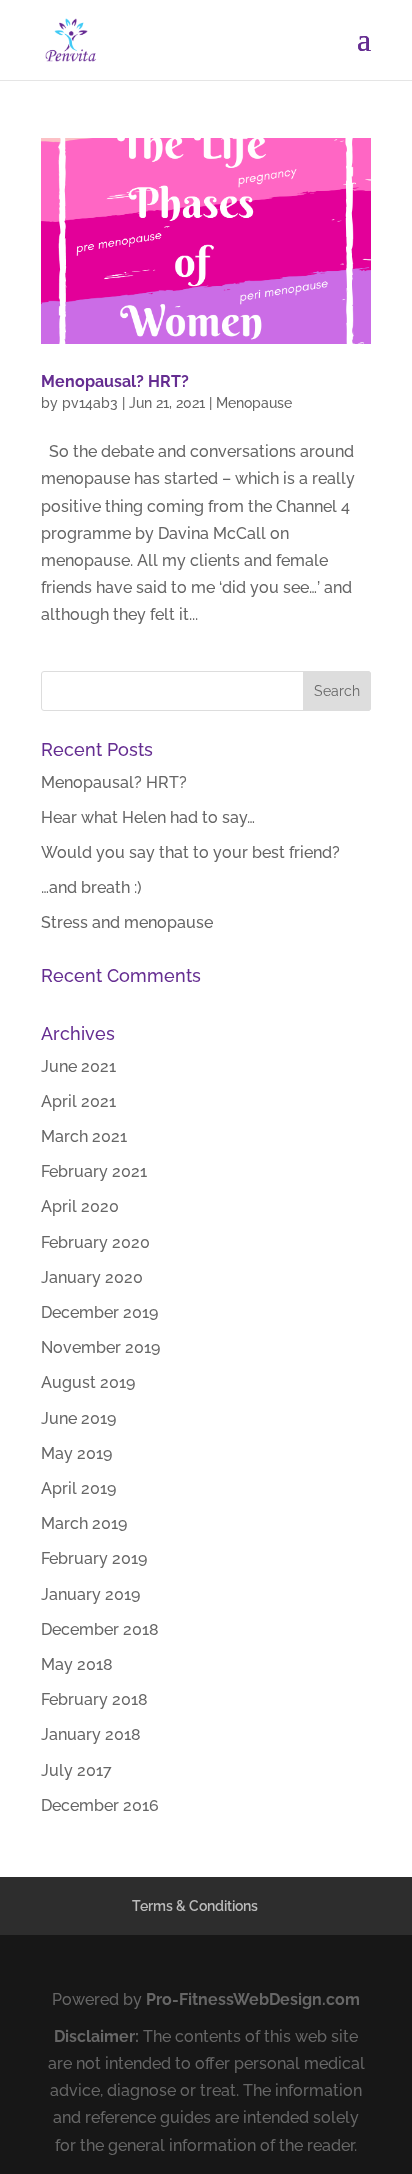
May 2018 (77, 1664)
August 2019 (88, 1382)
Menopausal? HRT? (115, 381)
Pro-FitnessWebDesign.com (253, 1999)
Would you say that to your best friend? (190, 852)
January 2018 (91, 1734)
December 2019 (99, 1312)
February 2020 (95, 1242)
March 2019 (84, 1523)
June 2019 (78, 1418)
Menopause (254, 403)
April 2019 (78, 1488)
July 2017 (76, 1770)
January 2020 (92, 1277)
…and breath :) (91, 887)
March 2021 (84, 1136)
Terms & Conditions (195, 1906)
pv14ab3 (90, 403)
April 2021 (78, 1101)
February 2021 (94, 1171)
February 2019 (94, 1558)
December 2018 (100, 1629)
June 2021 (78, 1066)
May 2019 (76, 1453)
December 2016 (100, 1805)
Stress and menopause (127, 922)
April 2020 (80, 1206)
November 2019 (100, 1347)
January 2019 (90, 1594)
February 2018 (94, 1699)
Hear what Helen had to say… (148, 817)
